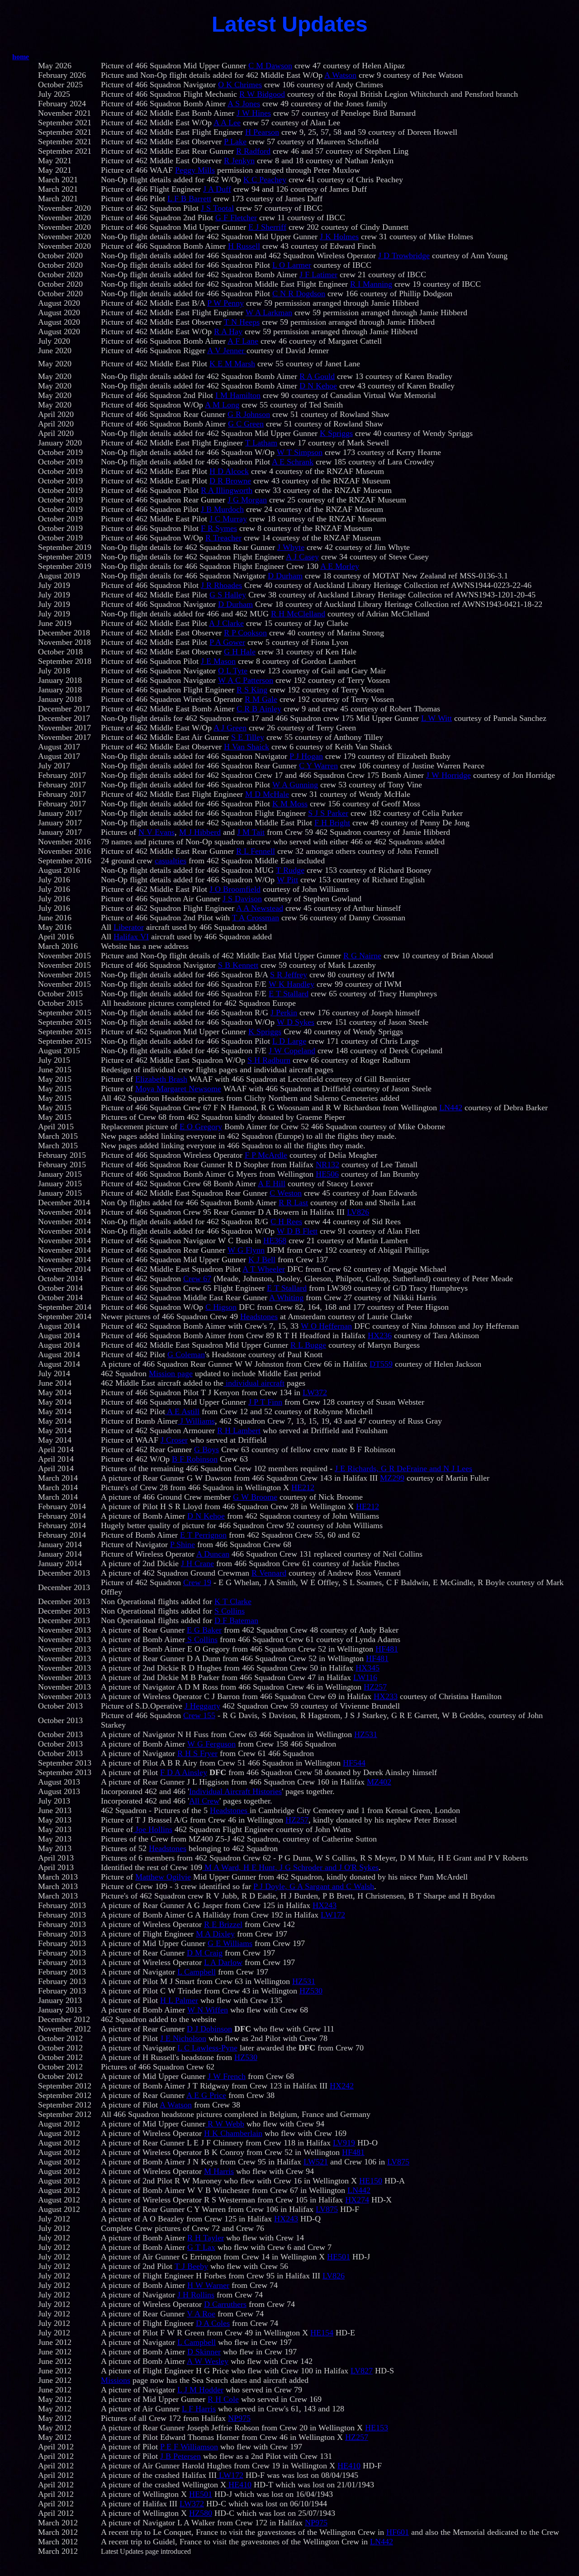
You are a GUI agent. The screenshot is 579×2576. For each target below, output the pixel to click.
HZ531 (366, 1734)
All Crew (204, 1801)
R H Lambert (239, 1430)
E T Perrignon (203, 1535)
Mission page (171, 1373)
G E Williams (230, 1943)
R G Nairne (362, 956)
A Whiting (286, 1297)
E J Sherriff (267, 227)
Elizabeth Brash (161, 1079)
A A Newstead (260, 908)
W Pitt (287, 880)
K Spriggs (336, 433)
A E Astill (182, 1411)
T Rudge (290, 870)
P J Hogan (306, 756)
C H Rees (286, 1222)
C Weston (286, 1193)
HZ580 (201, 2513)
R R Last (293, 1203)
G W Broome (255, 1497)
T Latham (261, 443)
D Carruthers (225, 2304)
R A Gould (317, 376)
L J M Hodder (200, 2390)
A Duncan (213, 1554)
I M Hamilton (238, 395)
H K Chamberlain (233, 2133)
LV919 (344, 2143)
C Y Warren (318, 766)
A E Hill (272, 1184)
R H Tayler (206, 2238)
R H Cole (223, 2399)
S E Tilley (248, 737)
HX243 (325, 1905)
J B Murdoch (222, 509)
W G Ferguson (211, 1744)
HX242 (342, 2086)
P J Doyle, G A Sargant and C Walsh (314, 1886)
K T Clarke (233, 1601)
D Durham (285, 576)
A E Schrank (293, 462)
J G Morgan (247, 500)
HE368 (275, 1241)
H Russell (244, 246)
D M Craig (205, 1953)
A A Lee (227, 123)
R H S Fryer (197, 1753)
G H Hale (240, 652)
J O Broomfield (235, 889)
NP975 (239, 2418)
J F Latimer (318, 275)
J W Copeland (292, 1051)
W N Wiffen (208, 2010)
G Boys (206, 1449)
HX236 (380, 1335)
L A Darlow (223, 1962)
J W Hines (254, 113)
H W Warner (208, 2285)
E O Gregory (201, 1127)
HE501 (339, 2257)
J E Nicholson (183, 2038)
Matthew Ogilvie (163, 1877)
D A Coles (213, 2323)
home (21, 57)
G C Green (246, 424)
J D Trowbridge (404, 256)
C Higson (221, 1307)
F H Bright (332, 823)
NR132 (327, 1165)
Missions (116, 2380)
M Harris (219, 2171)
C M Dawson (270, 66)
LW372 (315, 1392)
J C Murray (228, 519)
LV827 (362, 2371)
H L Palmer (179, 2000)
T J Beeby (191, 2266)
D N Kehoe (318, 386)
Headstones (259, 1316)
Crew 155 (199, 1715)
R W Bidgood (262, 94)
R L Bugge (308, 1345)
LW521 (316, 2162)
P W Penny (225, 303)
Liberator (129, 927)
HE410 (349, 2466)
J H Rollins (196, 2295)
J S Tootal (217, 208)
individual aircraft (254, 1383)
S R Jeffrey (289, 975)
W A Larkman (269, 313)
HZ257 (375, 1687)
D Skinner (204, 2352)
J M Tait (251, 832)
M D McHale (267, 794)
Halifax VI (131, 937)
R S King (252, 690)
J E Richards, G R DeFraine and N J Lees (403, 1468)
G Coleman (186, 1354)
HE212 (303, 1487)
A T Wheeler (264, 1269)
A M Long (222, 405)
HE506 (327, 1174)
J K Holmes (339, 237)
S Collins (230, 1611)
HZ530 (311, 1991)
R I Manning (371, 284)
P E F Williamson (189, 2447)
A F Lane (243, 341)
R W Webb (225, 2124)
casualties (171, 861)
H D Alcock (229, 471)
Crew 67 (197, 1279)
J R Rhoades (221, 585)
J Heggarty (202, 1706)
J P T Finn (265, 1402)
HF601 (398, 2532)
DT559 (381, 1364)
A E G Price (206, 2095)
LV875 (398, 2162)
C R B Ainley (259, 709)
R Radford (253, 151)
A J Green (230, 728)
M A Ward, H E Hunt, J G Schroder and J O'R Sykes (290, 1867)
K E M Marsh (232, 364)
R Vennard (269, 1573)
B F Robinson (195, 1459)
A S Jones (244, 104)
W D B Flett (297, 1231)
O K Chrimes (240, 85)
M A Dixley (215, 1934)
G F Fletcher (236, 218)
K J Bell (262, 1260)
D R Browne (230, 481)
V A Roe (201, 2314)
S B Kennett (238, 965)
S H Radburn (269, 1060)
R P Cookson (245, 633)
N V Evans (157, 832)
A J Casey (302, 557)
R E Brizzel (223, 1924)
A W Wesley (208, 2361)
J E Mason (218, 661)
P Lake (235, 142)
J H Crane (197, 1563)
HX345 (368, 1668)
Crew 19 (197, 1582)
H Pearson (262, 132)
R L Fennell (256, 851)
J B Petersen (180, 2456)
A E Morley (340, 566)
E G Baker (204, 1630)
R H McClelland (298, 614)
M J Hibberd (200, 832)
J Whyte (291, 547)
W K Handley (292, 984)
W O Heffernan (326, 1326)
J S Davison (242, 899)
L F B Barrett (189, 199)
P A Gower (227, 642)
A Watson (340, 75)
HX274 (357, 2200)
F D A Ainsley (184, 1772)
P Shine (183, 1544)
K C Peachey (265, 180)
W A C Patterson (246, 680)
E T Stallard (289, 994)
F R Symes (219, 528)
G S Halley (228, 595)
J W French (227, 2076)
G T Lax (201, 2247)
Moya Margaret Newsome (178, 1089)
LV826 (358, 1212)
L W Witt (437, 718)
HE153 (377, 2428)
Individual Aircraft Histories (235, 1791)
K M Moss (290, 804)
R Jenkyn (239, 161)
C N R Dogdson (299, 294)
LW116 (365, 1677)
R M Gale (261, 699)
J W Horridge (448, 775)
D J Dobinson (209, 2029)
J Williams (196, 1421)
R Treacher (223, 538)
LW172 (333, 1915)
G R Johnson (249, 414)
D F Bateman (236, 1620)
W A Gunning (295, 785)
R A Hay (228, 331)
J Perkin (284, 1013)
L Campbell (197, 1972)
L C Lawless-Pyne (207, 2048)
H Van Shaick (247, 747)
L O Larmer (292, 265)
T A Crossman (256, 918)
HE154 (322, 2333)
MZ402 (379, 1782)
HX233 (386, 1696)
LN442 (451, 1108)
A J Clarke (226, 623)
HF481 (387, 1649)
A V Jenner (227, 350)
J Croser (174, 1440)
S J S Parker (328, 813)
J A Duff (217, 189)
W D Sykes (296, 1022)
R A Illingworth (227, 490)
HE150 (371, 2181)
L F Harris (199, 2409)
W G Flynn (246, 1250)
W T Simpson (300, 452)
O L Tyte (233, 671)
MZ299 (392, 1478)
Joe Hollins (153, 1829)
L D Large (289, 1041)
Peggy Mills (195, 170)
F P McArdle (266, 1155)
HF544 (354, 1763)
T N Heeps (242, 322)
